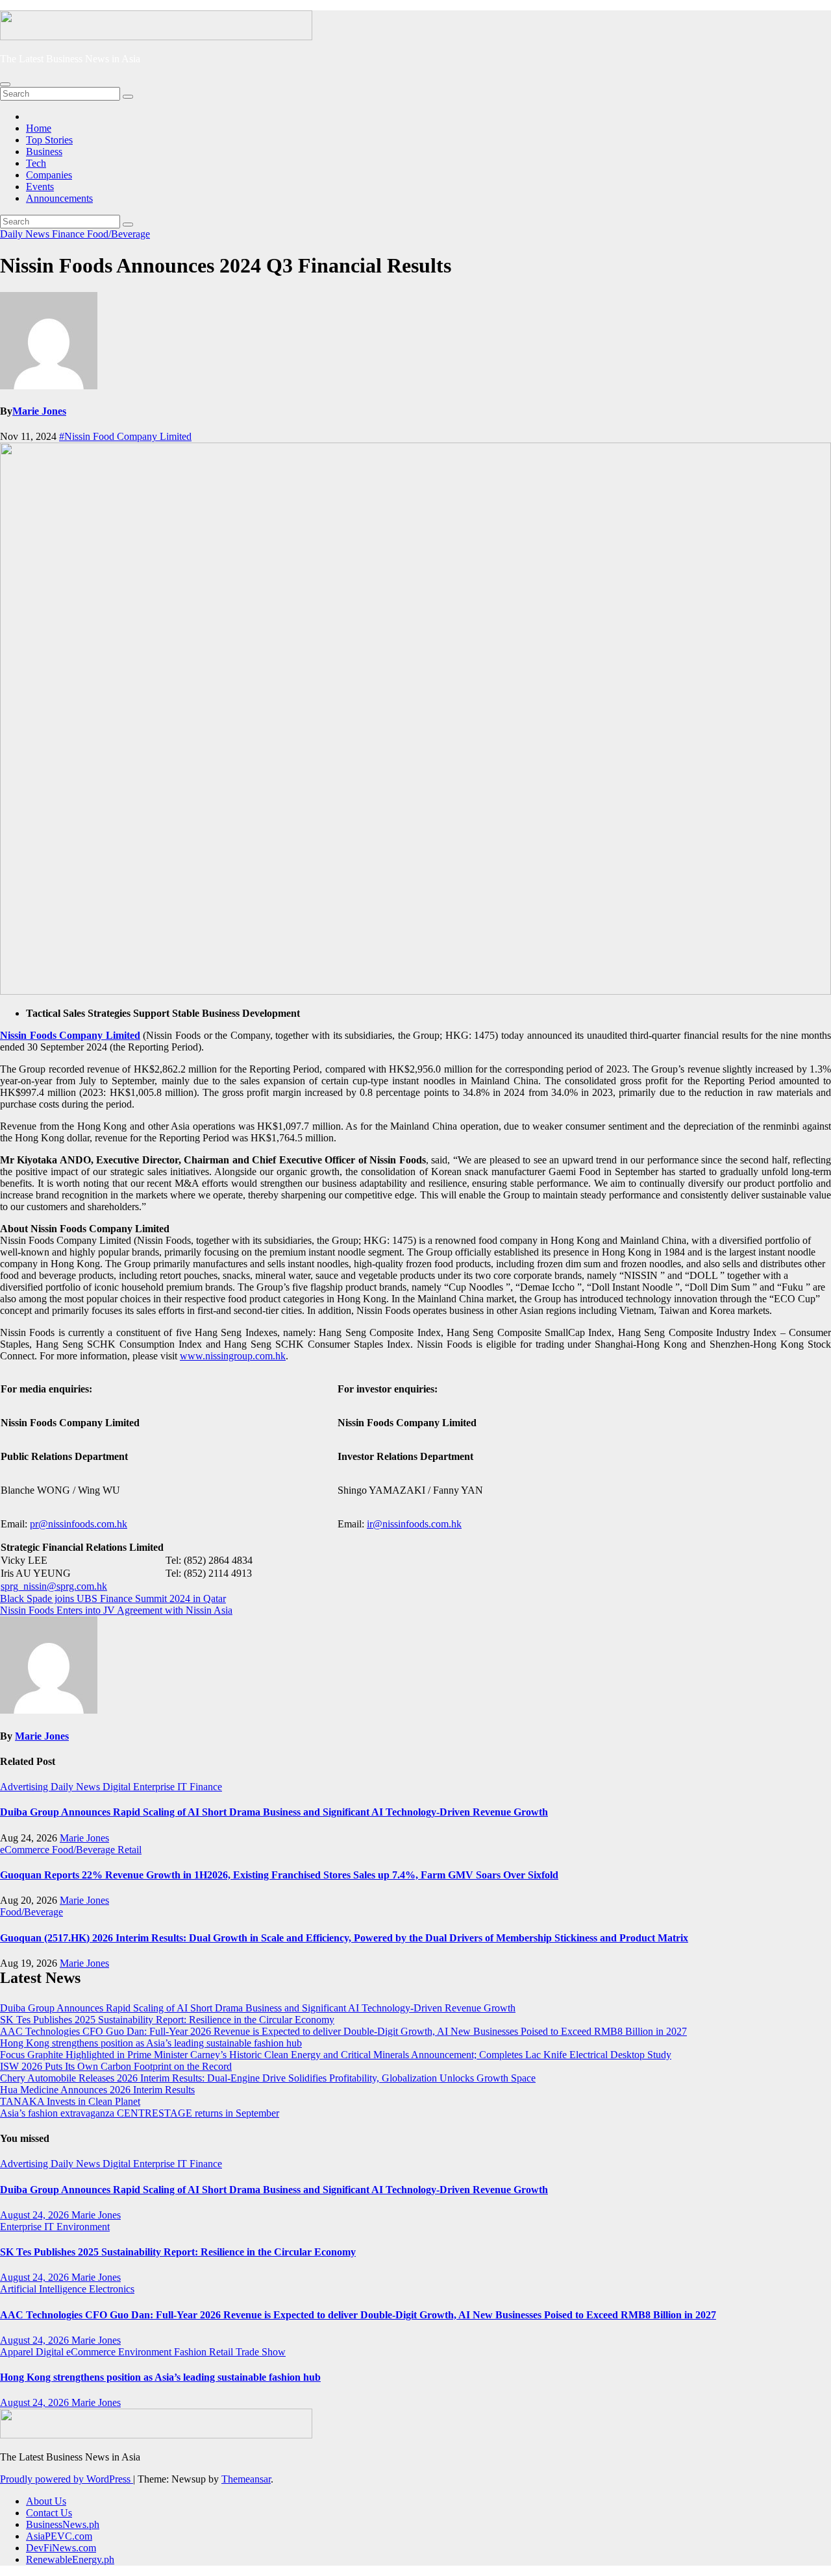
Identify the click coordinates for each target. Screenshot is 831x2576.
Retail (130, 1850)
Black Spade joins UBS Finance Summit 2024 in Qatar (113, 1598)
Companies (49, 175)
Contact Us (49, 2513)
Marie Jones (39, 411)
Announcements (59, 198)
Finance (69, 234)
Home (39, 128)
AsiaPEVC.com (59, 2536)
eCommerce (26, 1850)
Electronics (112, 2289)
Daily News (26, 234)
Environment (83, 2227)
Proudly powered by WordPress (67, 2479)
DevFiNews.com (61, 2548)
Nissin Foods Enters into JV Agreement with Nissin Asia (116, 1610)
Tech (36, 163)
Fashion (192, 2352)
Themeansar (246, 2479)
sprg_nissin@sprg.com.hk (54, 1586)
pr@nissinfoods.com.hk (79, 1524)
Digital (118, 1787)
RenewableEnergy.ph (70, 2559)
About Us (46, 2501)
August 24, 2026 (36, 2215)
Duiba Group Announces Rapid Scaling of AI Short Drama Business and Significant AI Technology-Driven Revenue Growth (274, 1812)
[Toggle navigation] (5, 84)
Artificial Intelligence (44, 2289)
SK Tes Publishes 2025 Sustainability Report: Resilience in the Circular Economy (167, 2020)
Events (40, 187)
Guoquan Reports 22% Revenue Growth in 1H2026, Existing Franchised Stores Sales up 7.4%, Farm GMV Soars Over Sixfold (279, 1875)
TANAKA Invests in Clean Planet (70, 2101)
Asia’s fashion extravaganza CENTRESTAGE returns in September (140, 2113)
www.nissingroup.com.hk (233, 1356)
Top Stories (49, 140)
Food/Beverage (118, 234)
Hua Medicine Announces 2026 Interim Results (97, 2090)
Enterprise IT (161, 1787)
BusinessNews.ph (63, 2524)
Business (44, 152)
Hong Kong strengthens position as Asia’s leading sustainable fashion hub (151, 2043)
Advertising (25, 1787)
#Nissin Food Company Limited (125, 436)
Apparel (18, 2352)
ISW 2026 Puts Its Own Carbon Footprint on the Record (116, 2066)
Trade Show (261, 2352)
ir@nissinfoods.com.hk (414, 1524)
